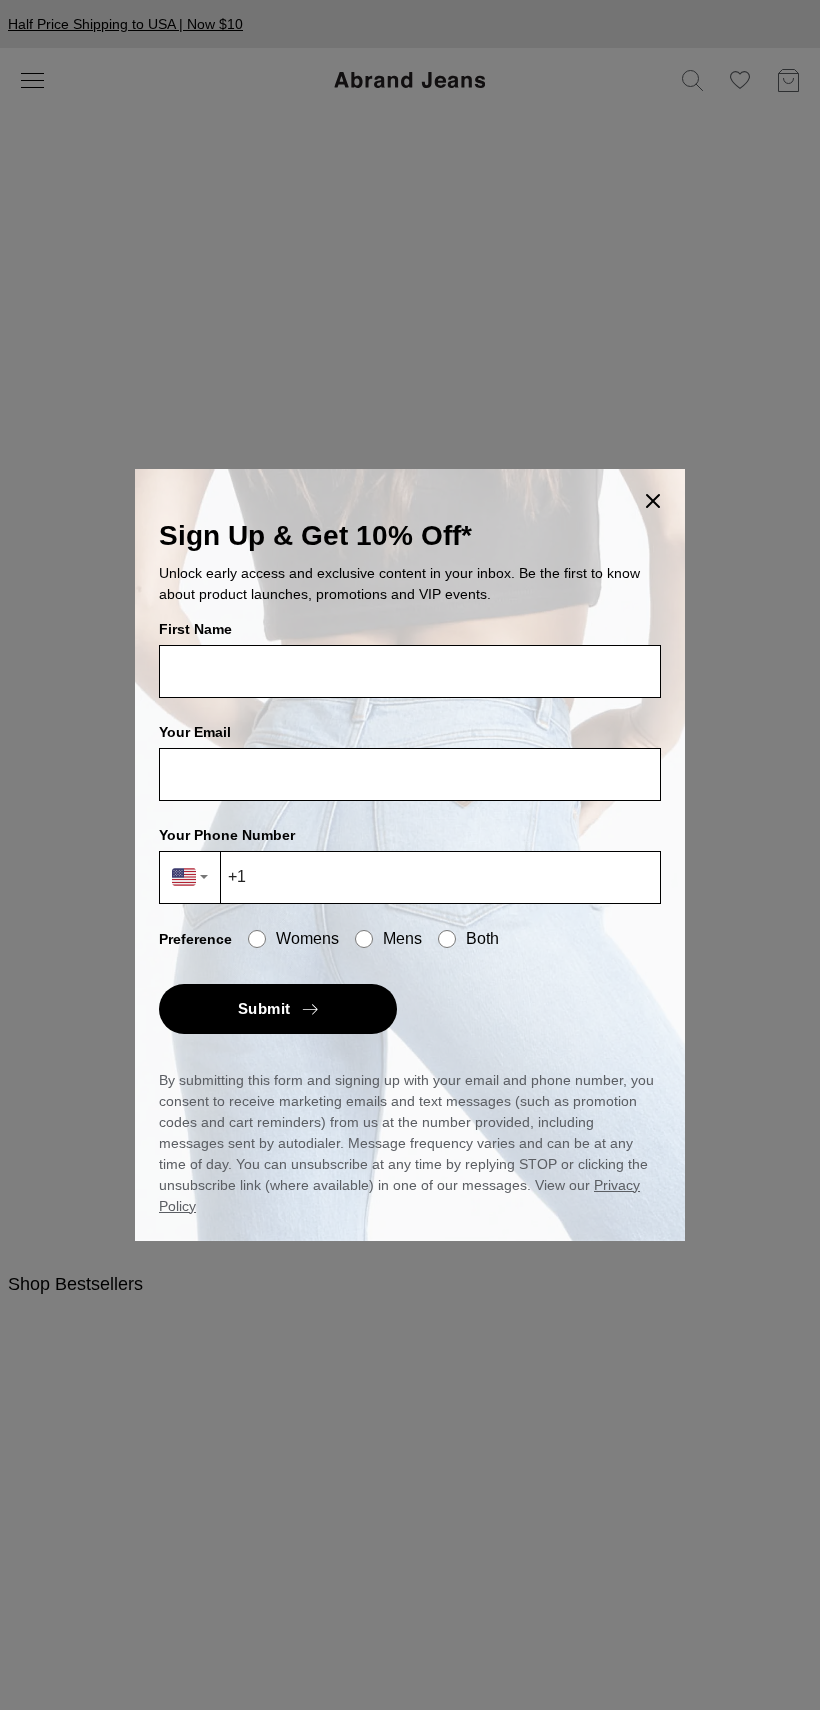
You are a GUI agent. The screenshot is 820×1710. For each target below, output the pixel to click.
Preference (195, 939)
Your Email (195, 732)
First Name (195, 629)
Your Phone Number (227, 835)
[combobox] (190, 877)
